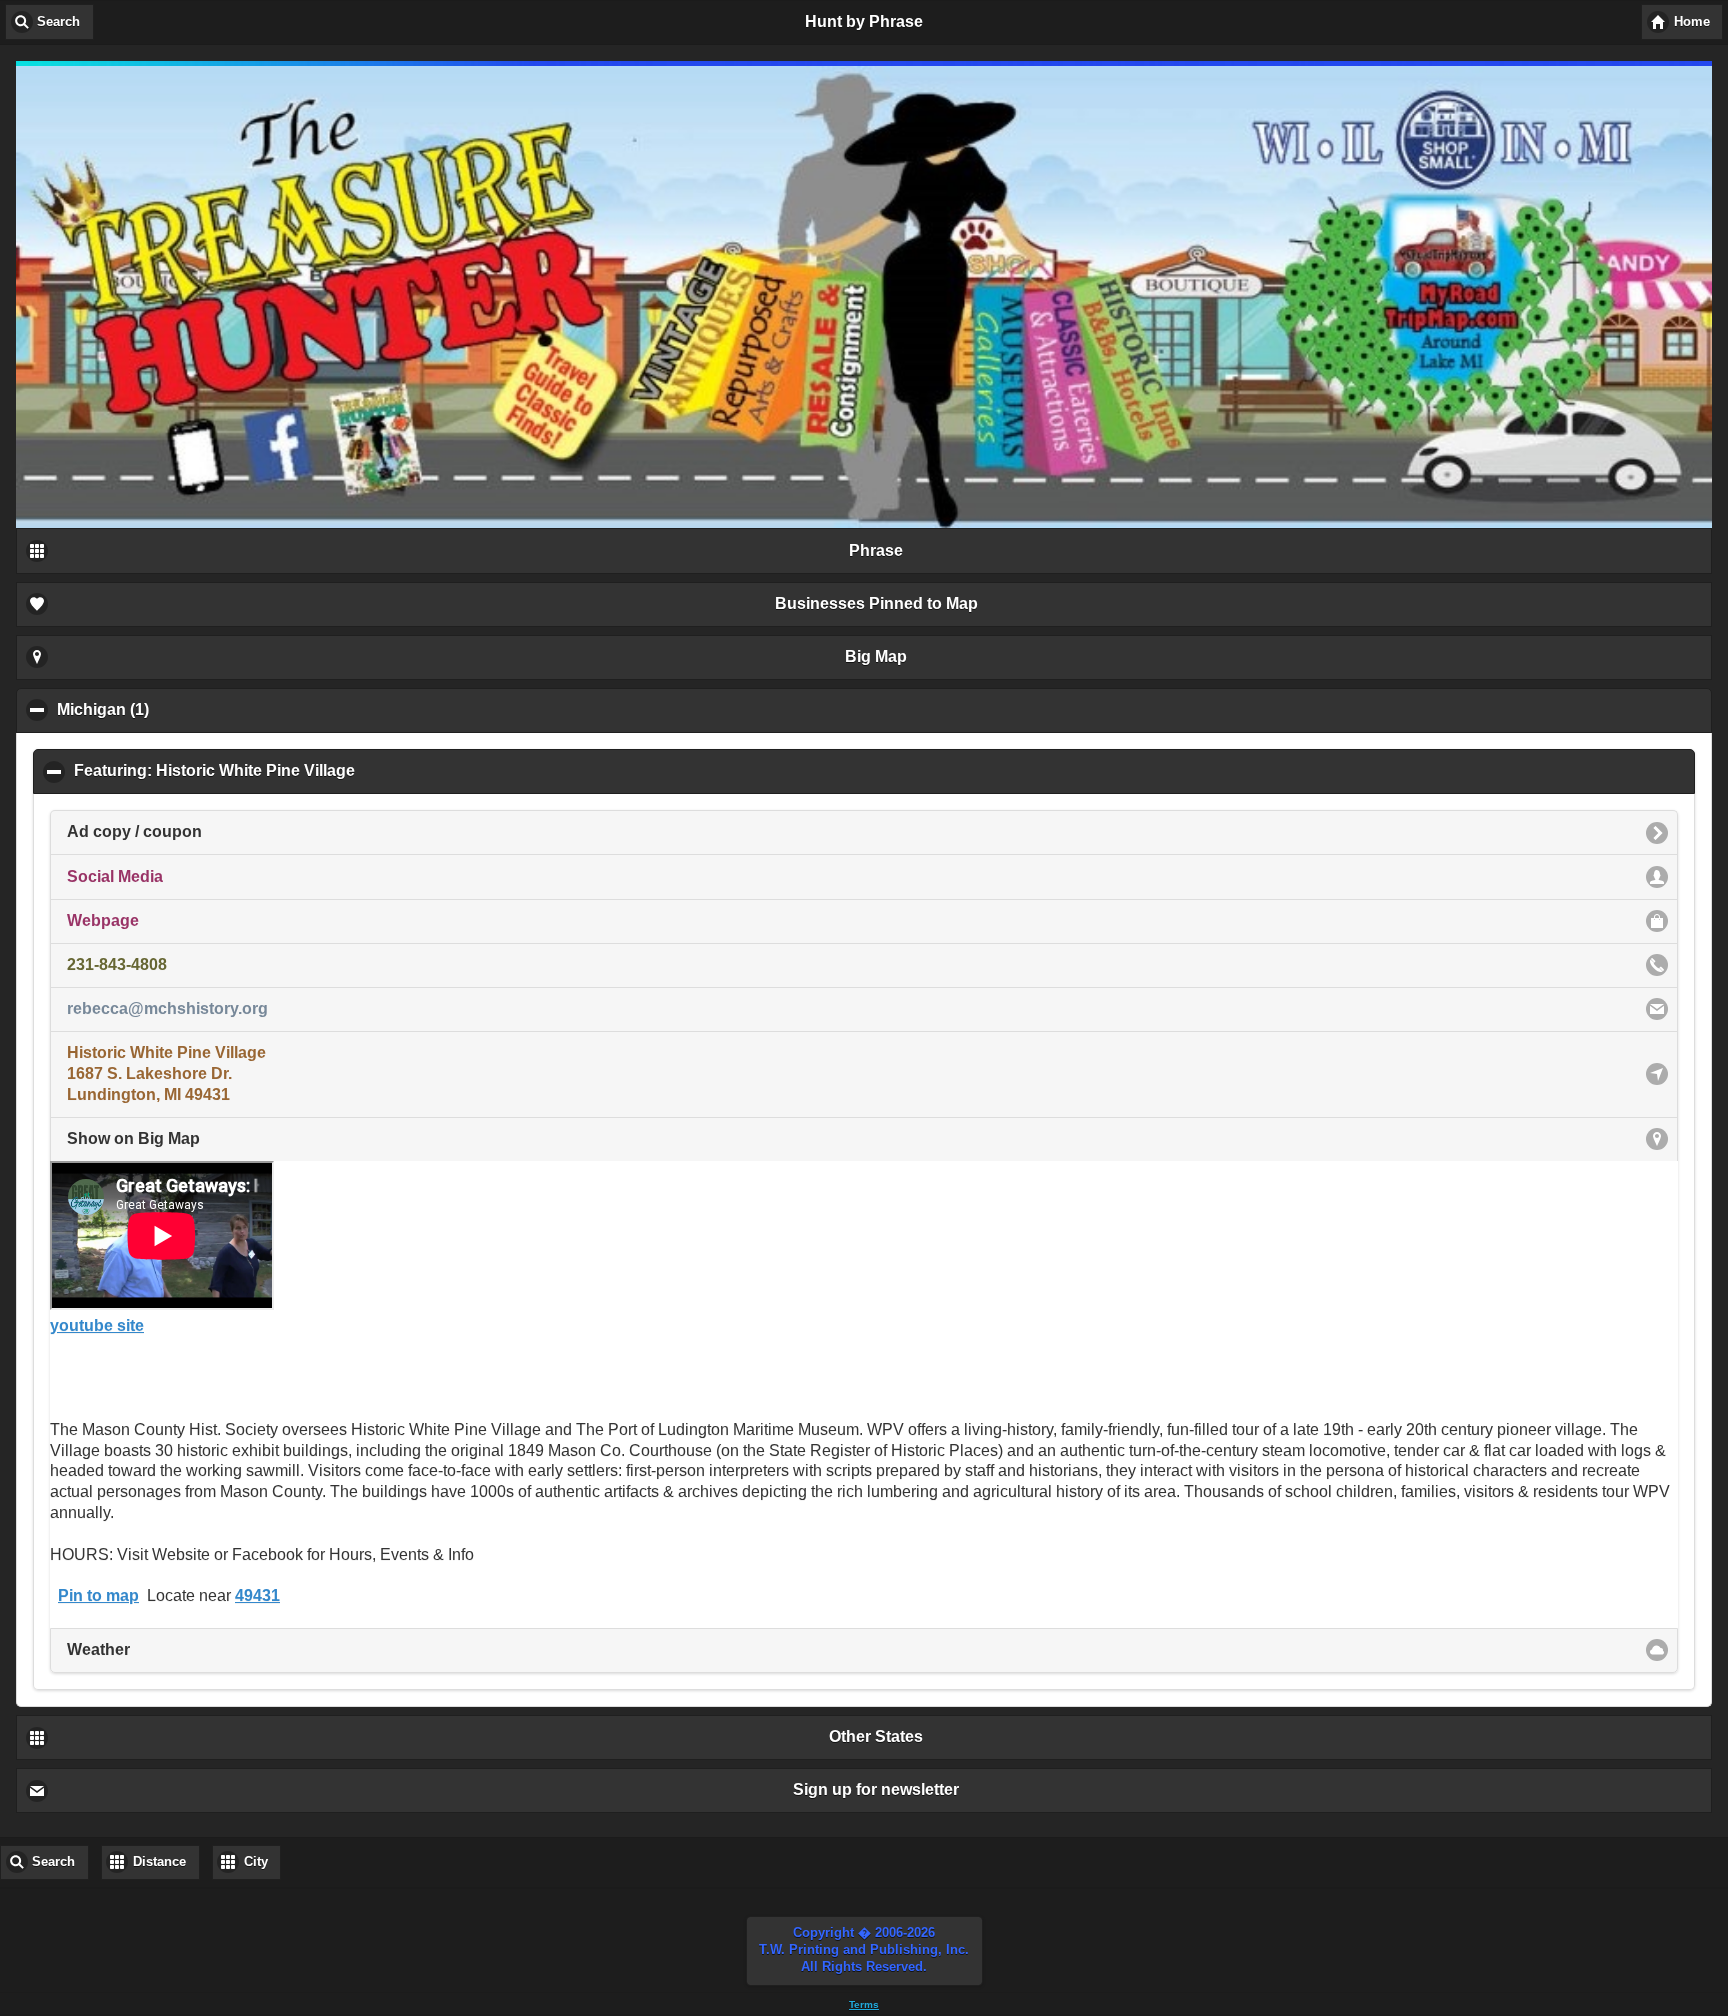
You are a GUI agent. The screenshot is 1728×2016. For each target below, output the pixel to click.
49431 (257, 1595)
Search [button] (58, 22)
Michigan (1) (199, 709)
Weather (98, 1649)
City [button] (256, 1862)
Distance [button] (159, 1862)
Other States (876, 1736)
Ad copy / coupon (134, 831)
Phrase (876, 550)
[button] (864, 1951)
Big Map (876, 656)
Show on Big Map (133, 1138)
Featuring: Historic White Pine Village (311, 770)
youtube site (97, 1325)
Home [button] (1692, 22)
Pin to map (98, 1595)
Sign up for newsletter (876, 1789)
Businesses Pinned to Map (876, 603)
